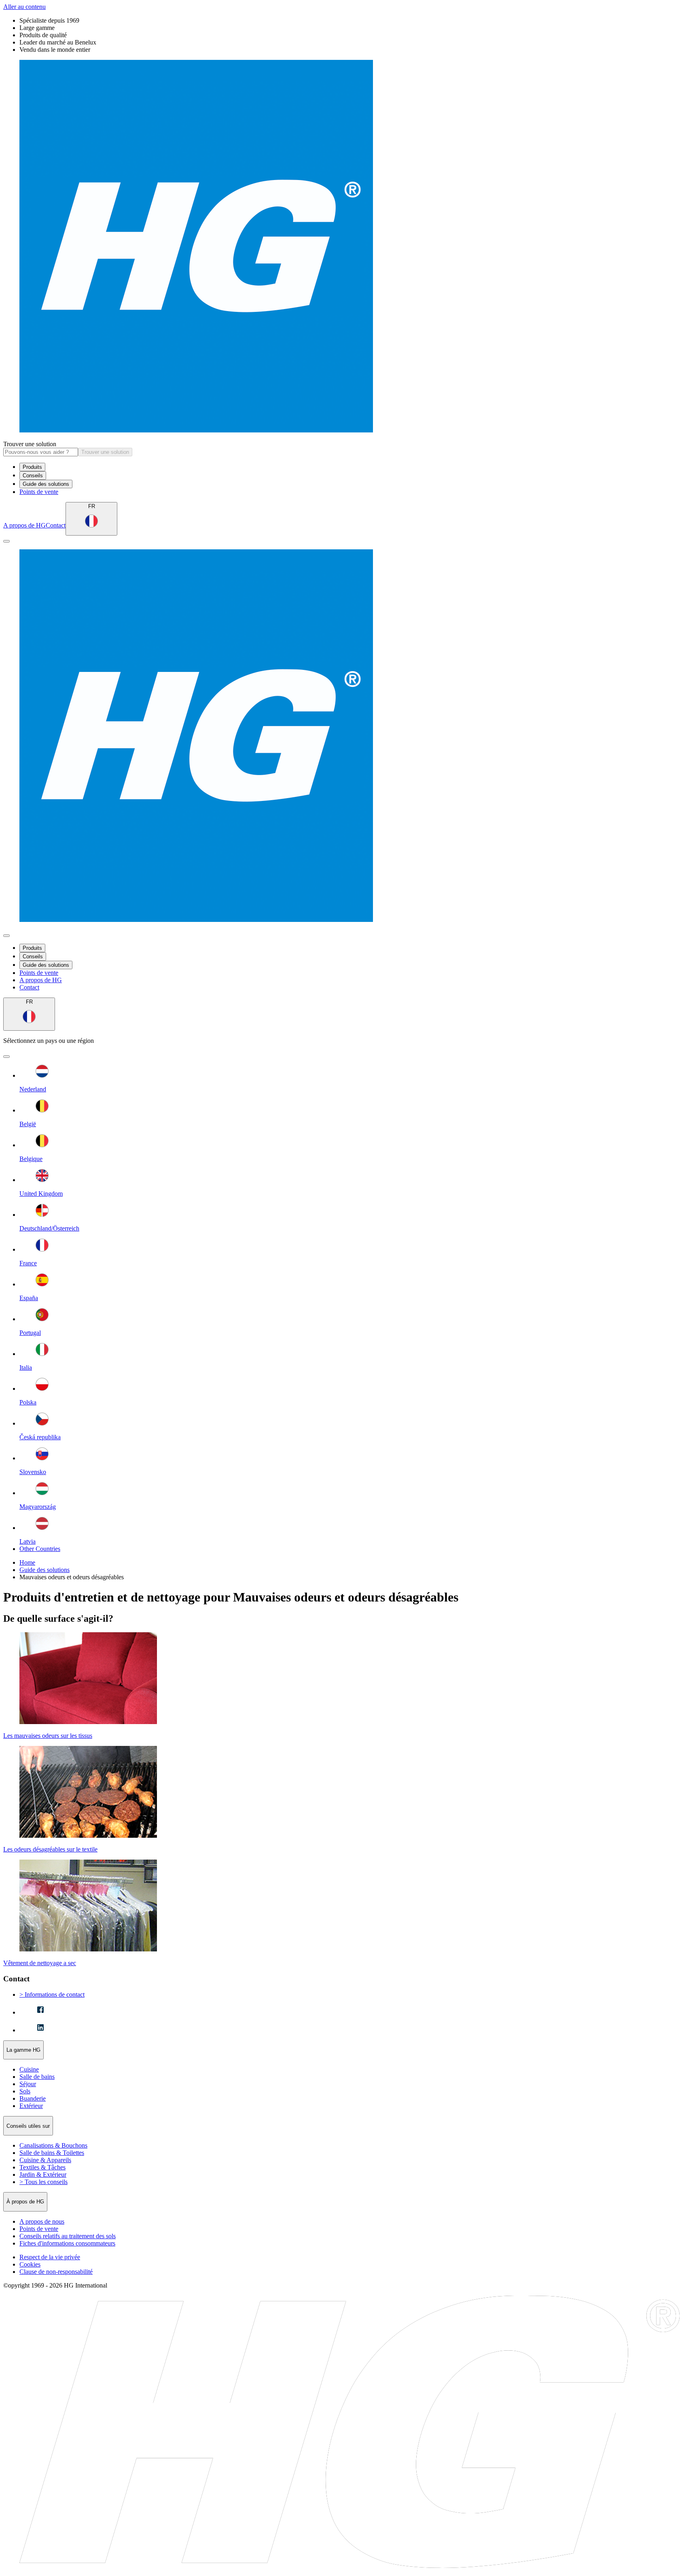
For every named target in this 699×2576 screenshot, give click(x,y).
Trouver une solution (30, 444)
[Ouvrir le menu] (6, 541)
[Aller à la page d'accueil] (349, 247)
